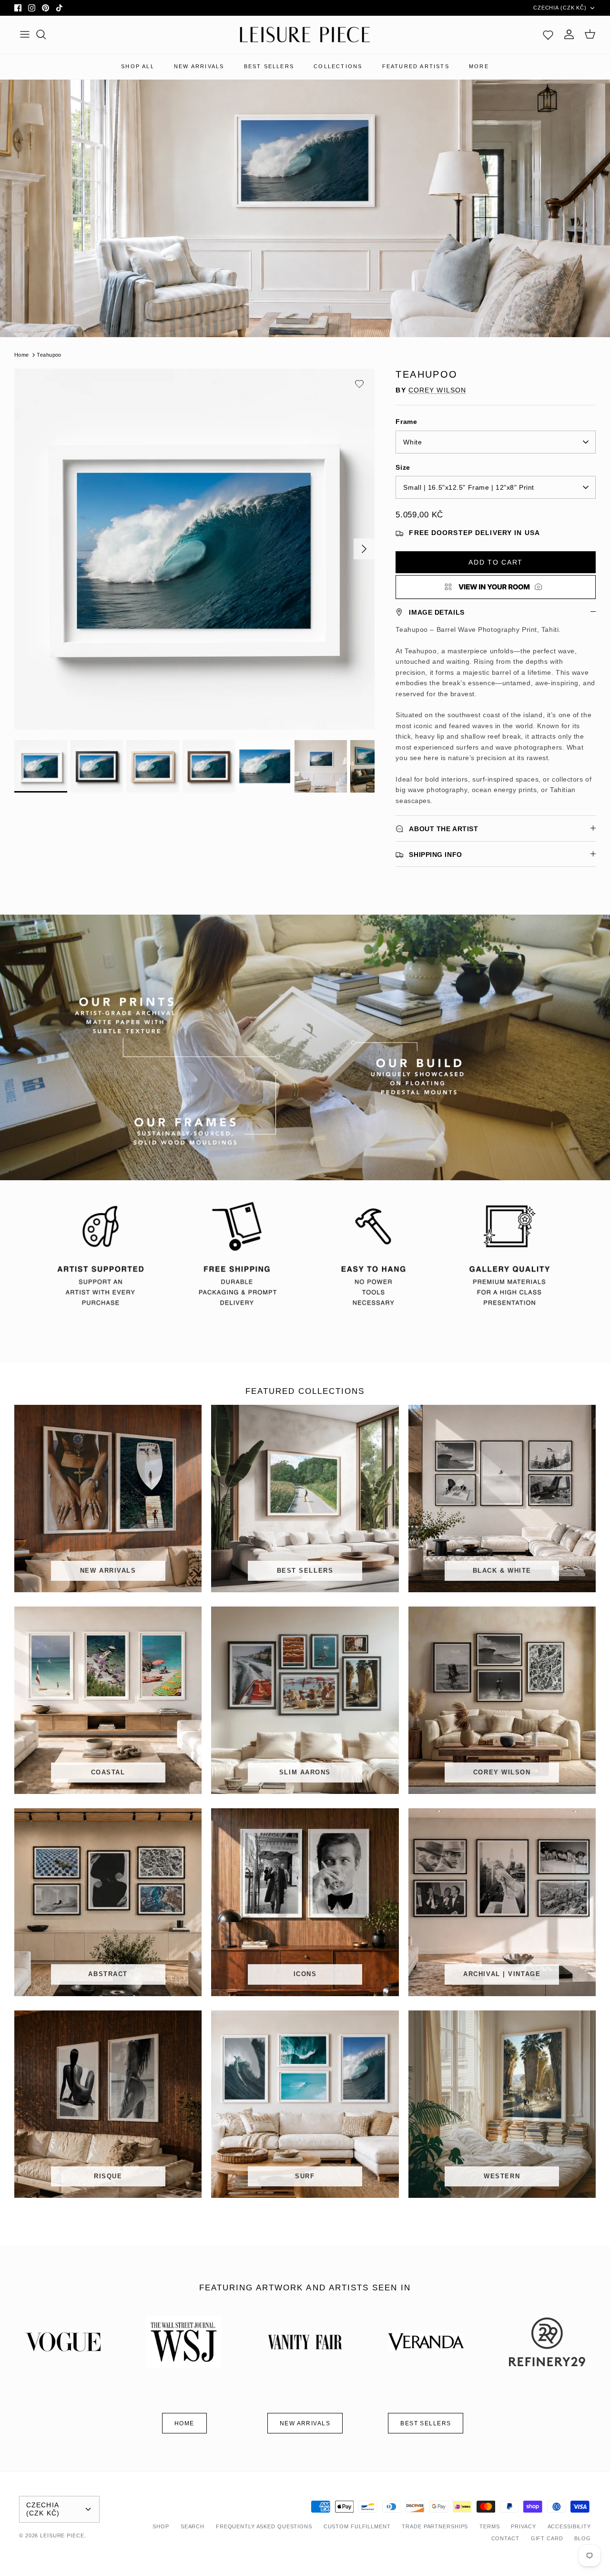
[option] (195, 549)
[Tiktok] (59, 8)
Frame (406, 422)
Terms (489, 2526)
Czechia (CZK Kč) (560, 8)
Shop (161, 2526)
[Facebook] (18, 8)
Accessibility (569, 2526)
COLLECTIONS (338, 66)
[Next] (364, 549)
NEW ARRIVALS (199, 66)
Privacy (523, 2526)
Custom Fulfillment (357, 2526)
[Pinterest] (46, 8)
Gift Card (547, 2538)
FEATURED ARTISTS (416, 66)
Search (193, 2526)
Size (403, 467)
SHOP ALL (138, 66)
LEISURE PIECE (62, 2535)
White (412, 442)
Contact (505, 2538)
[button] (359, 384)
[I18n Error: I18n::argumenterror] (496, 587)
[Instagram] (32, 8)
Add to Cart (495, 562)
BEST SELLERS (269, 66)
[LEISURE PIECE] (305, 35)
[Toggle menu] (25, 34)
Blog (583, 2538)
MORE (479, 66)
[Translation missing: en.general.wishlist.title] (548, 34)
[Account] (569, 34)
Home (22, 355)
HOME (184, 2423)
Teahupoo (49, 355)
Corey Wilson (437, 390)
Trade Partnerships (435, 2526)
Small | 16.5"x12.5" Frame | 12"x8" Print (468, 487)
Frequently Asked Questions (264, 2526)
